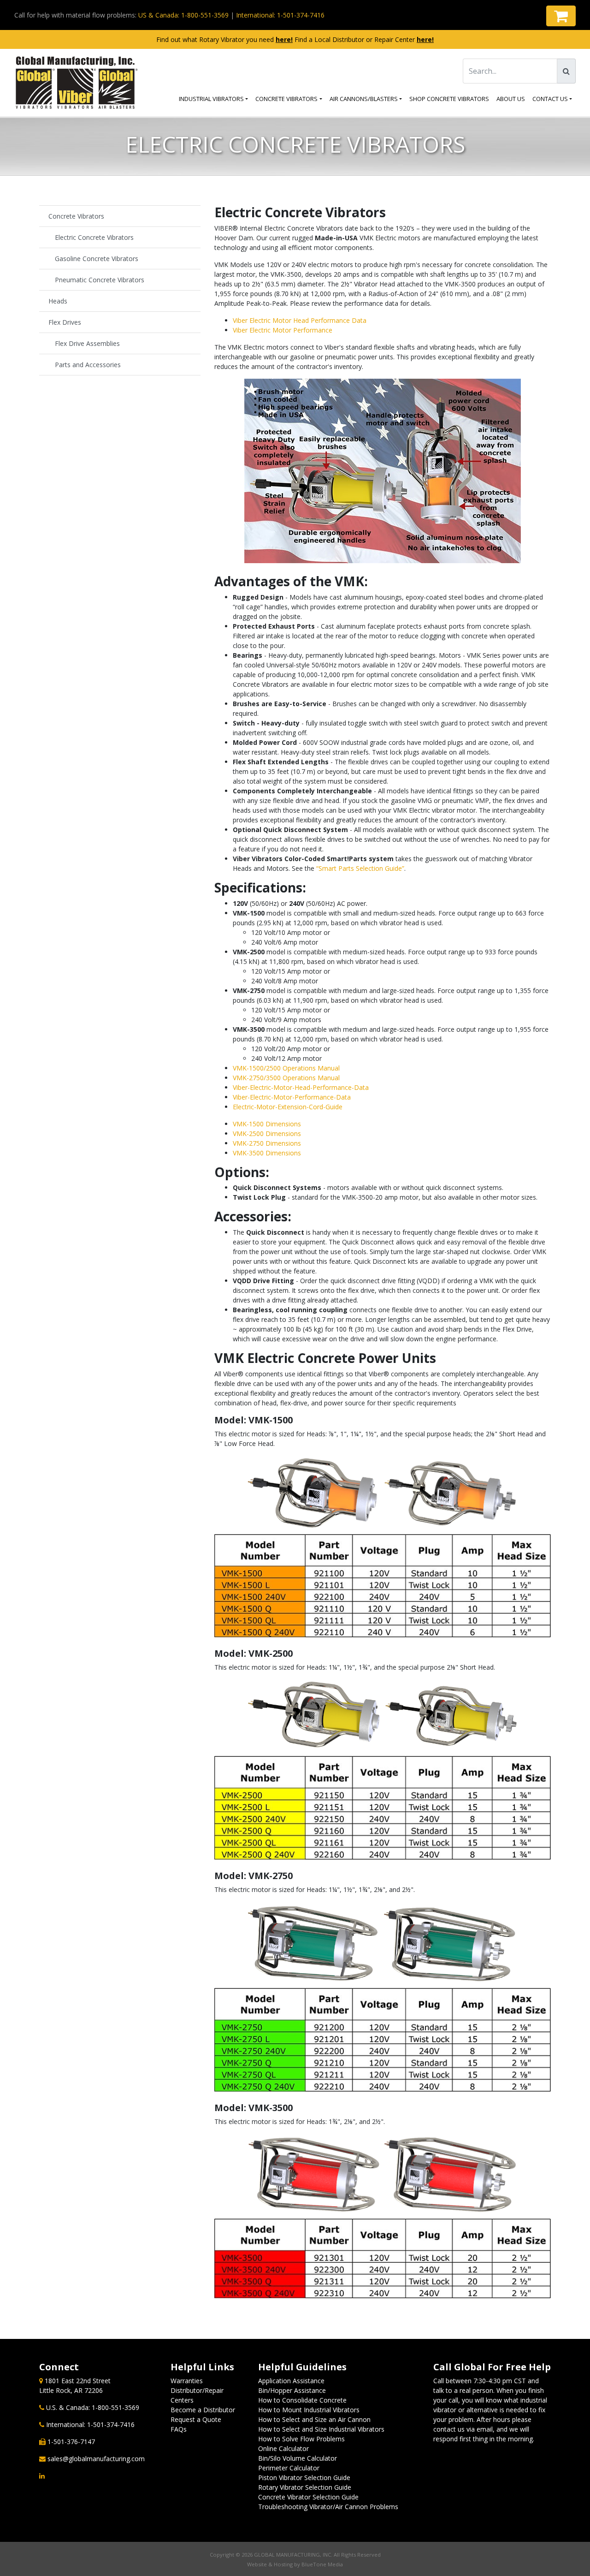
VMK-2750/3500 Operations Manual (286, 1078)
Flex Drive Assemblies (87, 343)
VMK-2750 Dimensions (267, 1143)
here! (284, 39)
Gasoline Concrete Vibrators (97, 259)
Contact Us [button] (550, 99)
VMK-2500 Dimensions (267, 1133)
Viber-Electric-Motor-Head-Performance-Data (301, 1087)
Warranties (187, 2381)
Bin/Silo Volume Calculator (298, 2458)
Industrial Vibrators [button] (211, 99)
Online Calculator (283, 2448)
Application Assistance (291, 2381)
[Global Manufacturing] (77, 83)
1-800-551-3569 (115, 2407)
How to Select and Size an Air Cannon (314, 2419)
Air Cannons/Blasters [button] (364, 99)
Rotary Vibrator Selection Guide (305, 2487)
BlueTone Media (322, 2564)
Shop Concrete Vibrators (449, 99)
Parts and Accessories (88, 365)
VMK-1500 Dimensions (267, 1124)
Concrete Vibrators (286, 99)
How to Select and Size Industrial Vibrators (321, 2429)
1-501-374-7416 (111, 2424)
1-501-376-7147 (71, 2442)
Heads (58, 301)
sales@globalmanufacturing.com (96, 2459)
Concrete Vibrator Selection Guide (308, 2497)
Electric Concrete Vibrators (94, 237)
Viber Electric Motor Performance (283, 330)
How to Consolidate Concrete (302, 2400)
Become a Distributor (203, 2410)
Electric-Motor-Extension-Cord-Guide (288, 1107)
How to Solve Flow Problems (301, 2439)
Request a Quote (196, 2419)
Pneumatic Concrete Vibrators (100, 280)
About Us (511, 99)
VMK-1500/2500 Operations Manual (286, 1068)
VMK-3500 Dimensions (267, 1153)
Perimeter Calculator (289, 2468)
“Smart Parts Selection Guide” (360, 868)
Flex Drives (65, 322)
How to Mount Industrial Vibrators (309, 2410)
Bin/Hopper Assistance (292, 2390)
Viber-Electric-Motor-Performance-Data (292, 1097)
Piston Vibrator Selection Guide (304, 2478)
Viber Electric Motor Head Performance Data (300, 320)
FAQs (179, 2429)
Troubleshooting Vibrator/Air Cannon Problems (328, 2507)
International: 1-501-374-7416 (280, 15)
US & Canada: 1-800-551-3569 (183, 15)
